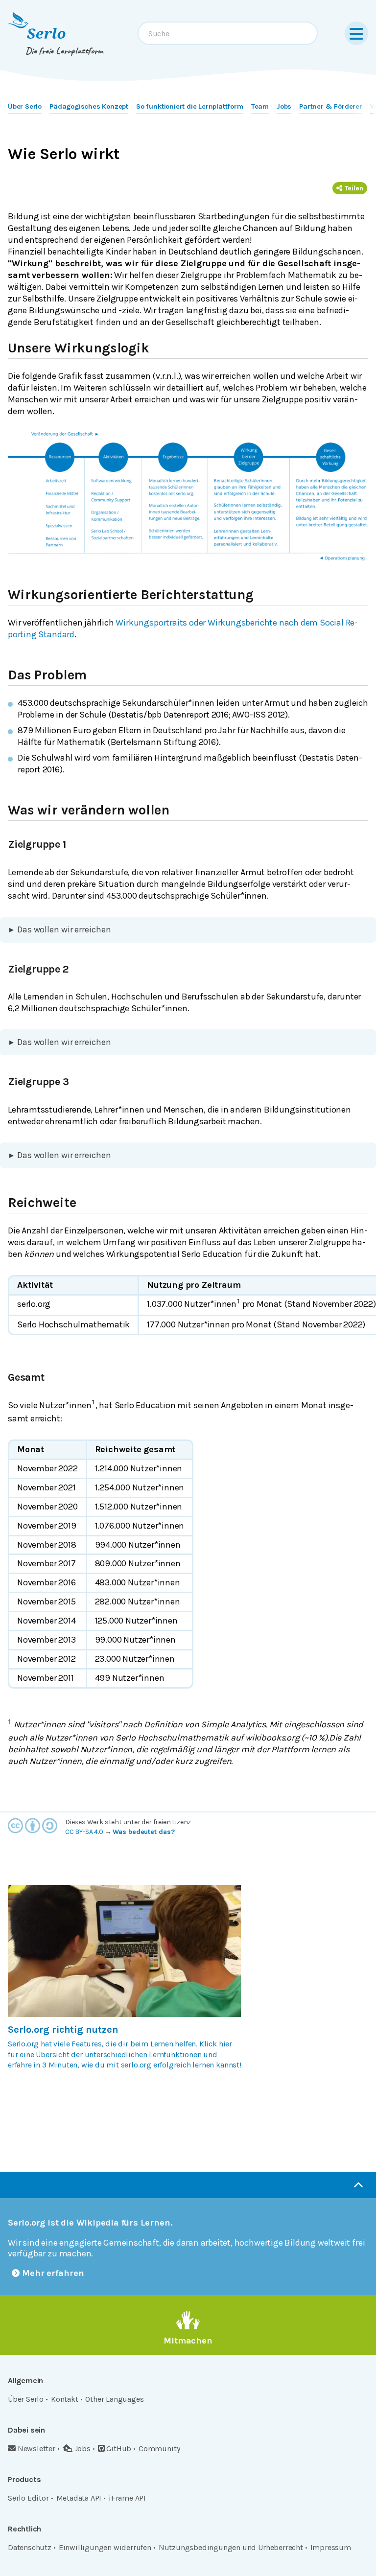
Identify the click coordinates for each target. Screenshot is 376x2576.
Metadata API (79, 2498)
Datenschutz (30, 2547)
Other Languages (114, 2399)
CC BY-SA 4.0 (84, 1832)
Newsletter (36, 2448)
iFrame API (127, 2498)
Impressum (331, 2547)
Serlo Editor (28, 2498)
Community (159, 2448)
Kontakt (65, 2399)
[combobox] (228, 33)
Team (260, 106)
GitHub (119, 2448)
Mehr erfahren (53, 2273)
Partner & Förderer (331, 106)
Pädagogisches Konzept (89, 106)
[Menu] (356, 33)
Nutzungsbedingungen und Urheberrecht (231, 2547)
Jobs (284, 106)
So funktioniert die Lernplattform (190, 106)
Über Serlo (25, 106)
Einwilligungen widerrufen (105, 2547)
